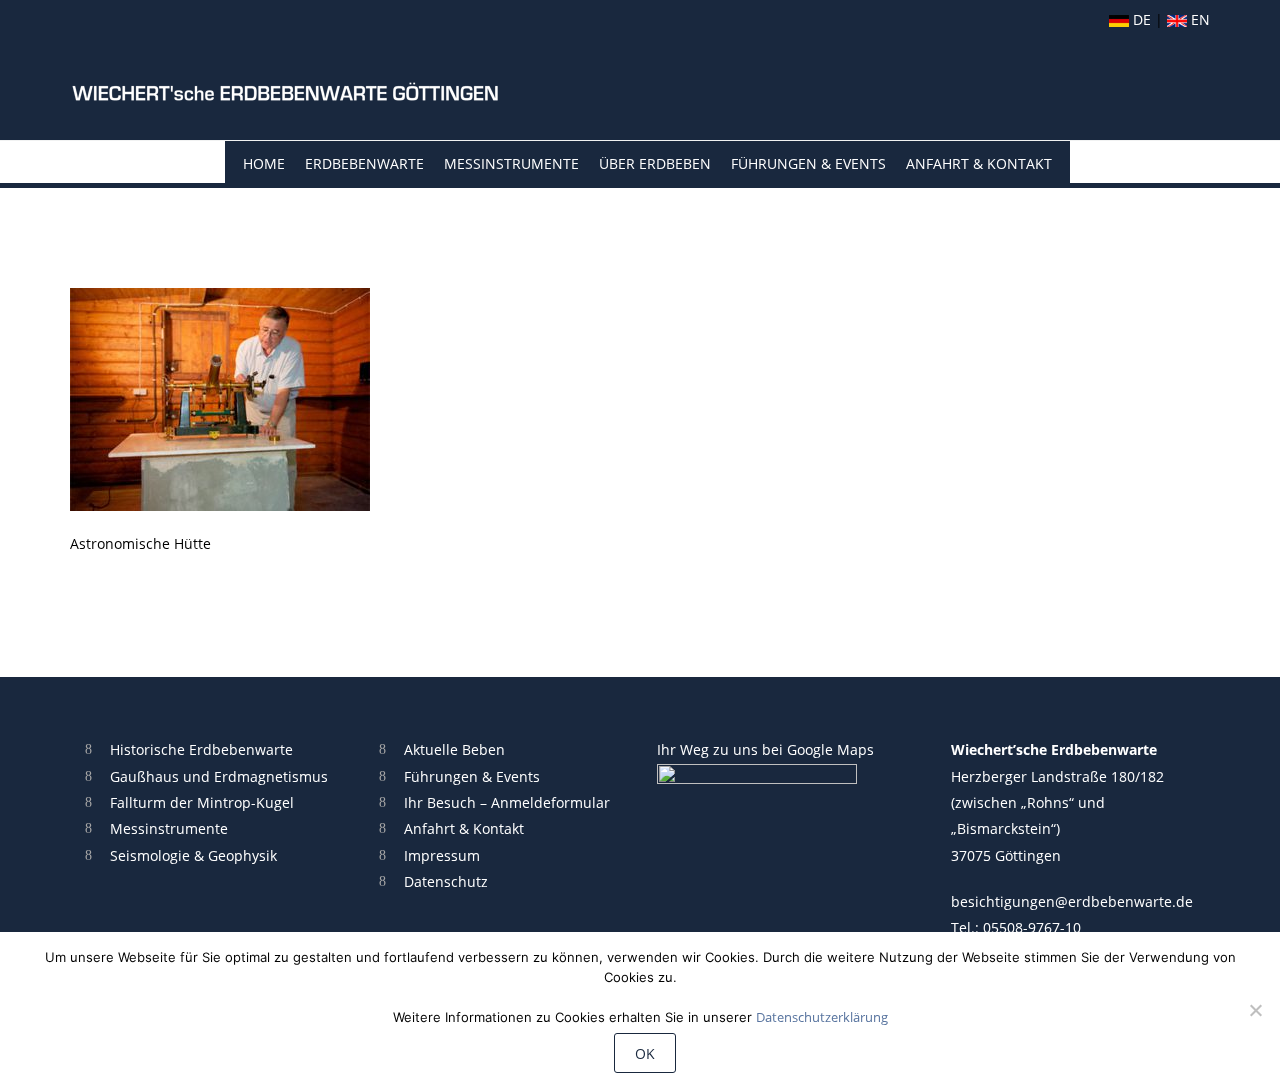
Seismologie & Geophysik (193, 855)
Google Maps (830, 749)
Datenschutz (446, 881)
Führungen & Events (808, 163)
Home (264, 163)
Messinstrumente (511, 163)
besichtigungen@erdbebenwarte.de (1072, 901)
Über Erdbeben (655, 163)
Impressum (442, 855)
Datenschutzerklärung (822, 1017)
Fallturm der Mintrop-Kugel (202, 802)
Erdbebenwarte (364, 163)
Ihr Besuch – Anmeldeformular (507, 802)
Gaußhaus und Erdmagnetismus (219, 776)
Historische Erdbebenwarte (201, 749)
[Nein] (1255, 1010)
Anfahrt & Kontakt (979, 163)
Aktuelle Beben (454, 749)
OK (645, 1053)
